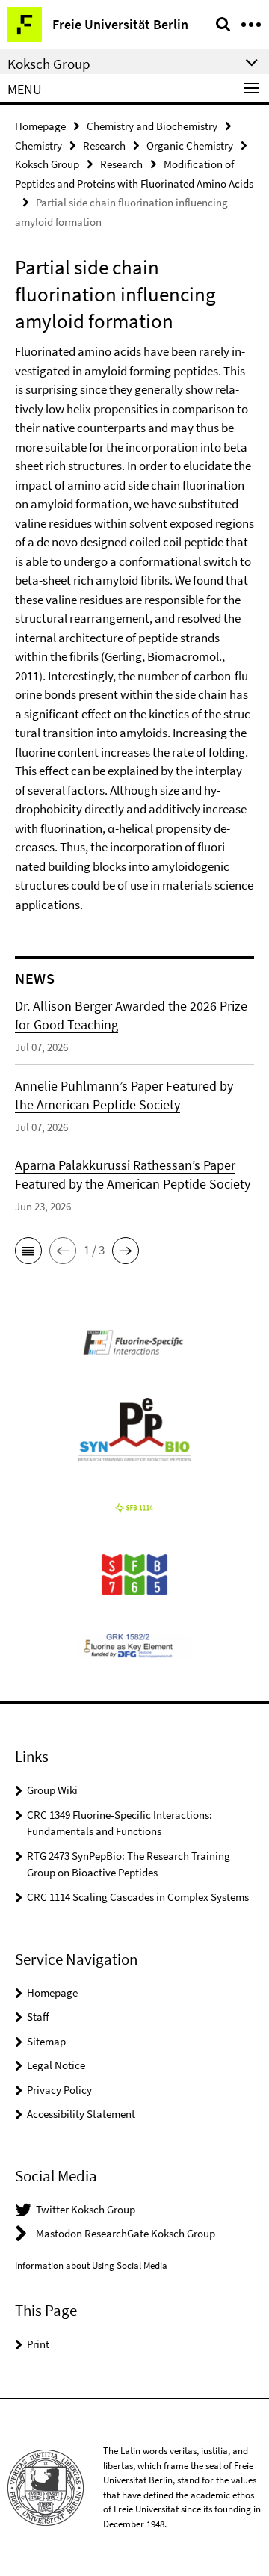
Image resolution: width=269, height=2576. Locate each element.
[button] (28, 1251)
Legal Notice (56, 2065)
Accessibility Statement (81, 2114)
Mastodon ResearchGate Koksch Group (126, 2233)
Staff (38, 2016)
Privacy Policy (59, 2090)
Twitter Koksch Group (86, 2209)
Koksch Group (47, 164)
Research (104, 145)
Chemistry (38, 145)
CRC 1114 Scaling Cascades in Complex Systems (138, 1897)
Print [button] (38, 2344)
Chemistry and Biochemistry (152, 126)
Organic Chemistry (190, 145)
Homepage (40, 126)
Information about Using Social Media (91, 2265)
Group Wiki (52, 1790)
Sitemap (46, 2041)
